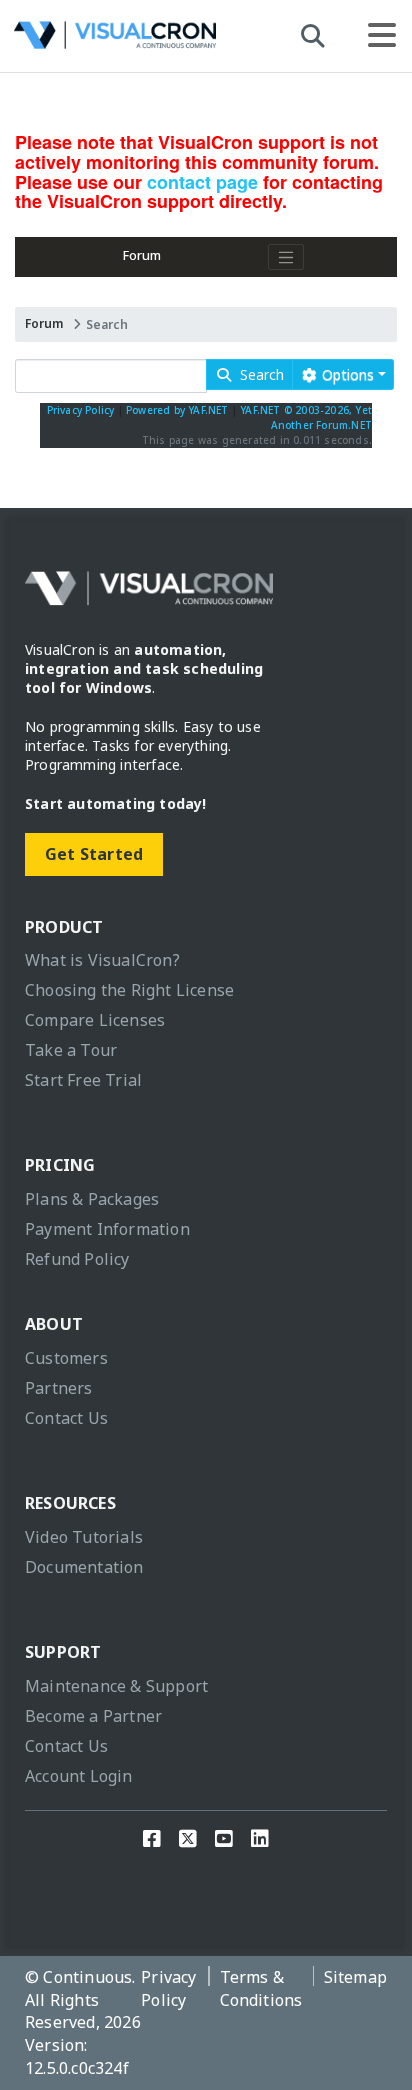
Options (346, 374)
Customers (66, 1358)
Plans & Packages (92, 1199)
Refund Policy (77, 1259)
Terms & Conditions (261, 1988)
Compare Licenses (95, 1020)
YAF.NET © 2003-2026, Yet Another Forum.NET (306, 417)
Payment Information (107, 1229)
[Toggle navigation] (286, 257)
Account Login (79, 1776)
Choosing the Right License (129, 990)
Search (258, 374)
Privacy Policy (81, 410)
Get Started (94, 854)
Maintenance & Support (116, 1686)
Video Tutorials (84, 1537)
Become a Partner (93, 1716)
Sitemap (355, 1977)
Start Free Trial (83, 1080)
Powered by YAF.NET (177, 410)
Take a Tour (71, 1050)
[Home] (115, 40)
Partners (59, 1388)
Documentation (84, 1567)
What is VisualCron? (102, 960)
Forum (142, 255)
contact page (202, 182)
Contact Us (66, 1418)
